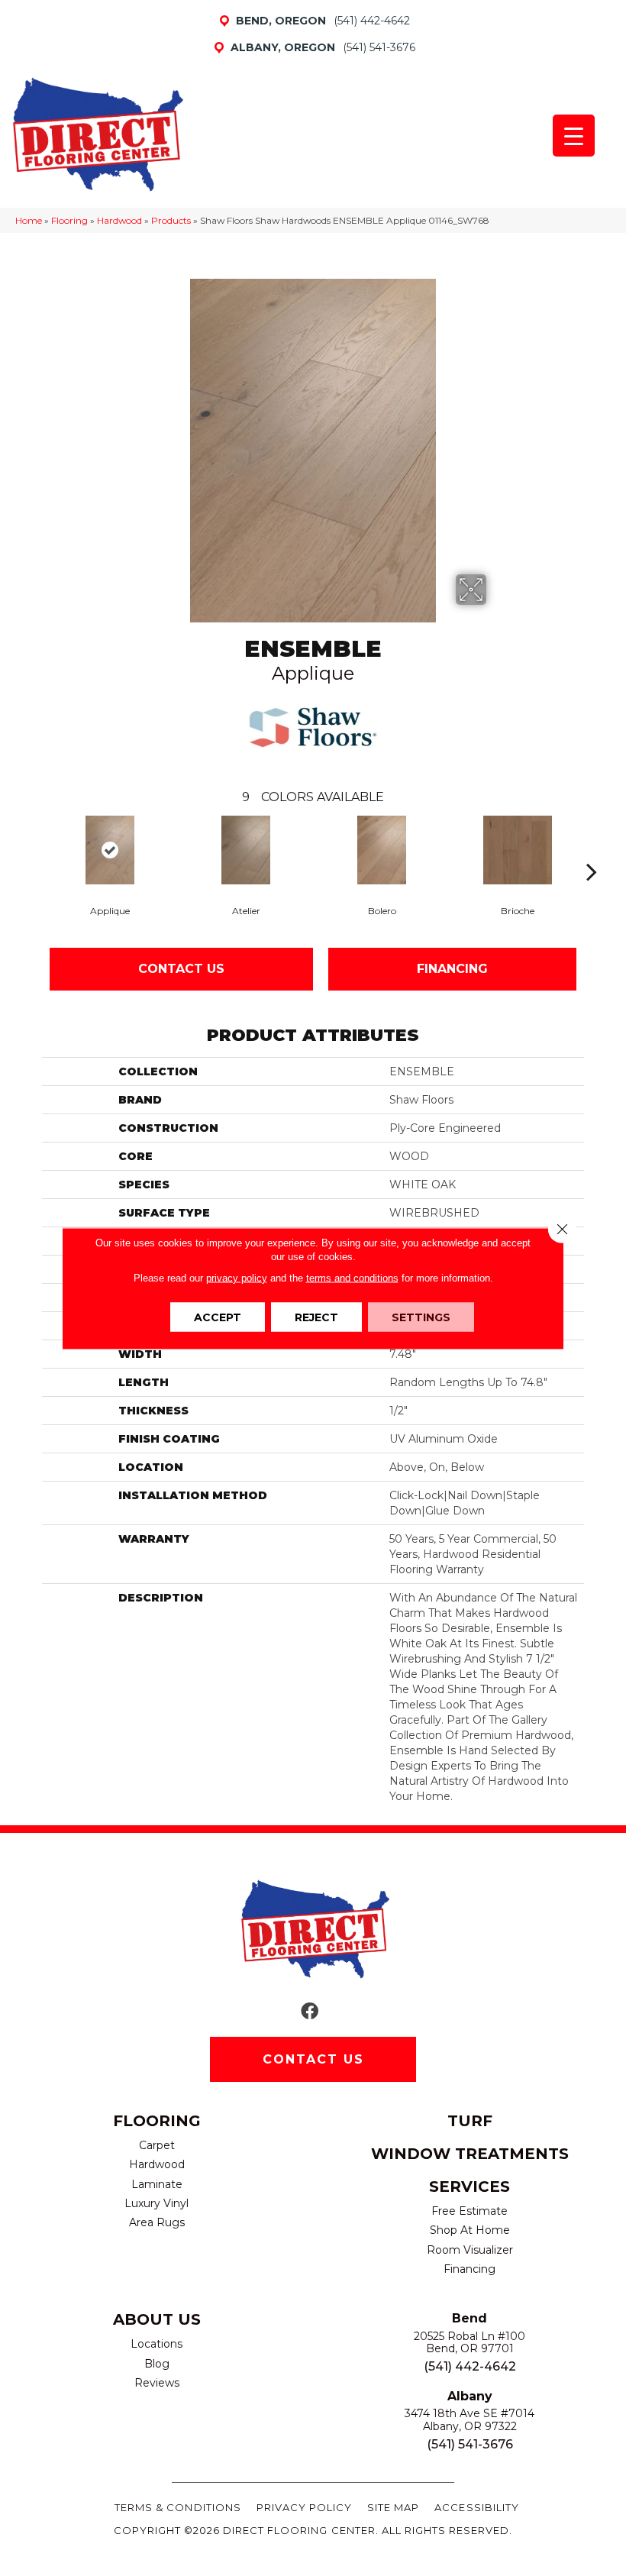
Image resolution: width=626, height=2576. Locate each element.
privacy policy (237, 1277)
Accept (218, 1317)
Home (29, 220)
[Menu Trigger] (574, 136)
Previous (34, 848)
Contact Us (181, 969)
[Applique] (110, 850)
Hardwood (119, 220)
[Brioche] (518, 850)
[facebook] (310, 2012)
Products (171, 220)
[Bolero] (382, 850)
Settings (421, 1317)
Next (592, 848)
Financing (452, 969)
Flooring (69, 220)
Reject (316, 1317)
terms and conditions (352, 1277)
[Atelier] (246, 850)
